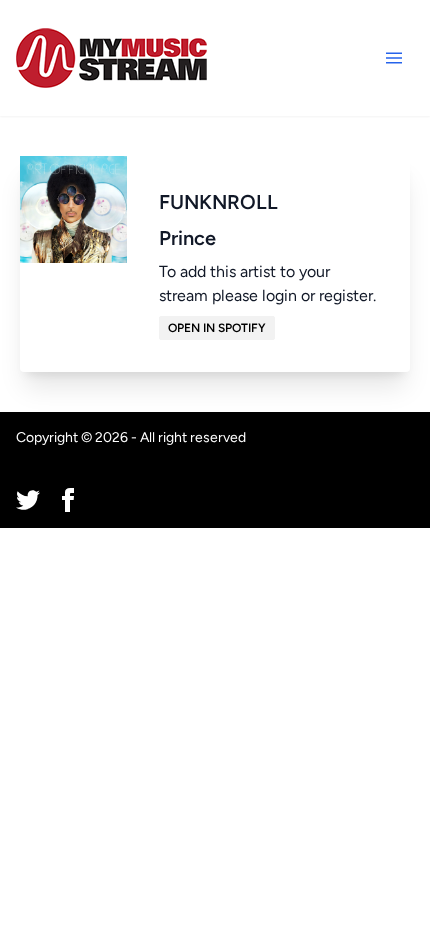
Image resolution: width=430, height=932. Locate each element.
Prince (187, 238)
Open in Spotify (217, 328)
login (279, 295)
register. (347, 295)
